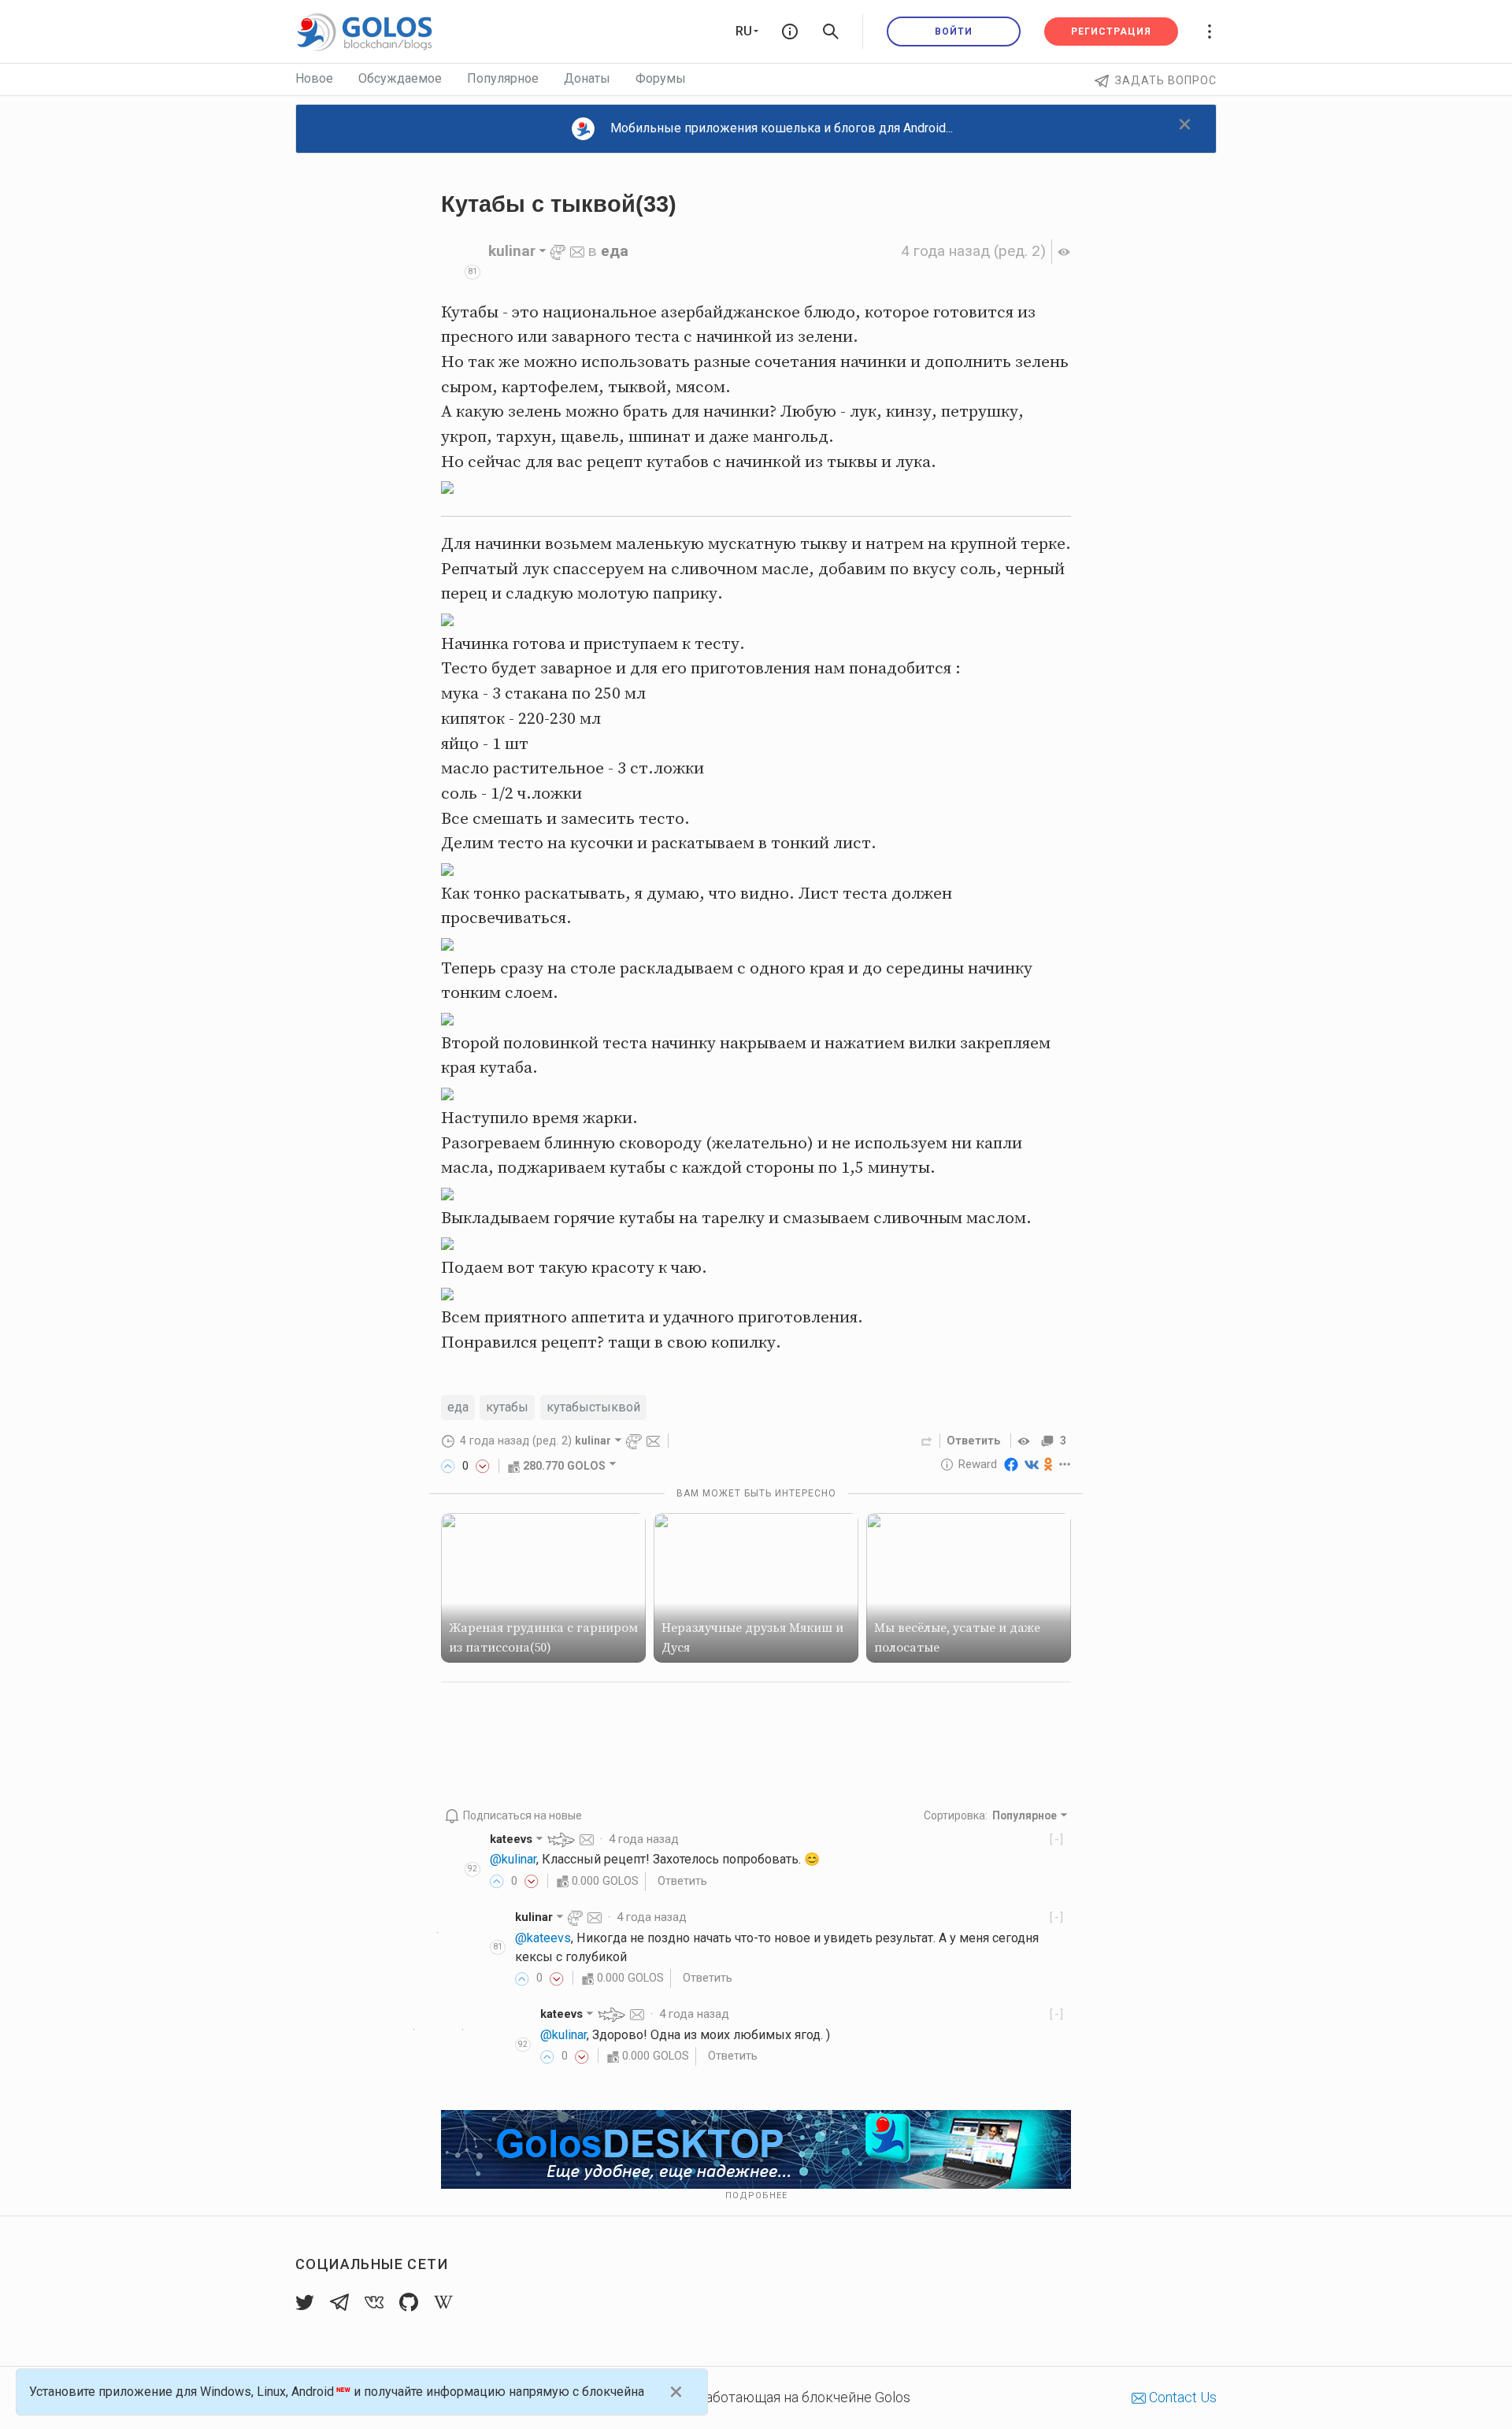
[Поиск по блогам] (831, 32)
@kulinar (513, 1859)
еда (615, 251)
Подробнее (756, 2195)
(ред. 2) (973, 251)
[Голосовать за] (448, 1466)
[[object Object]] (1026, 1441)
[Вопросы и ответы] (790, 32)
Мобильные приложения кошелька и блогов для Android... (782, 128)
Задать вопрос (1166, 80)
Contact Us (1181, 2397)
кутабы (507, 1407)
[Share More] (1065, 1464)
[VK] (1032, 1464)
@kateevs (543, 1938)
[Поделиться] (927, 1441)
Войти (954, 32)
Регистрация (1111, 32)
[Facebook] (1011, 1464)
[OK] (1049, 1464)
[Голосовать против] (483, 1466)
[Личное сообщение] (577, 251)
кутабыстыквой (593, 1407)
